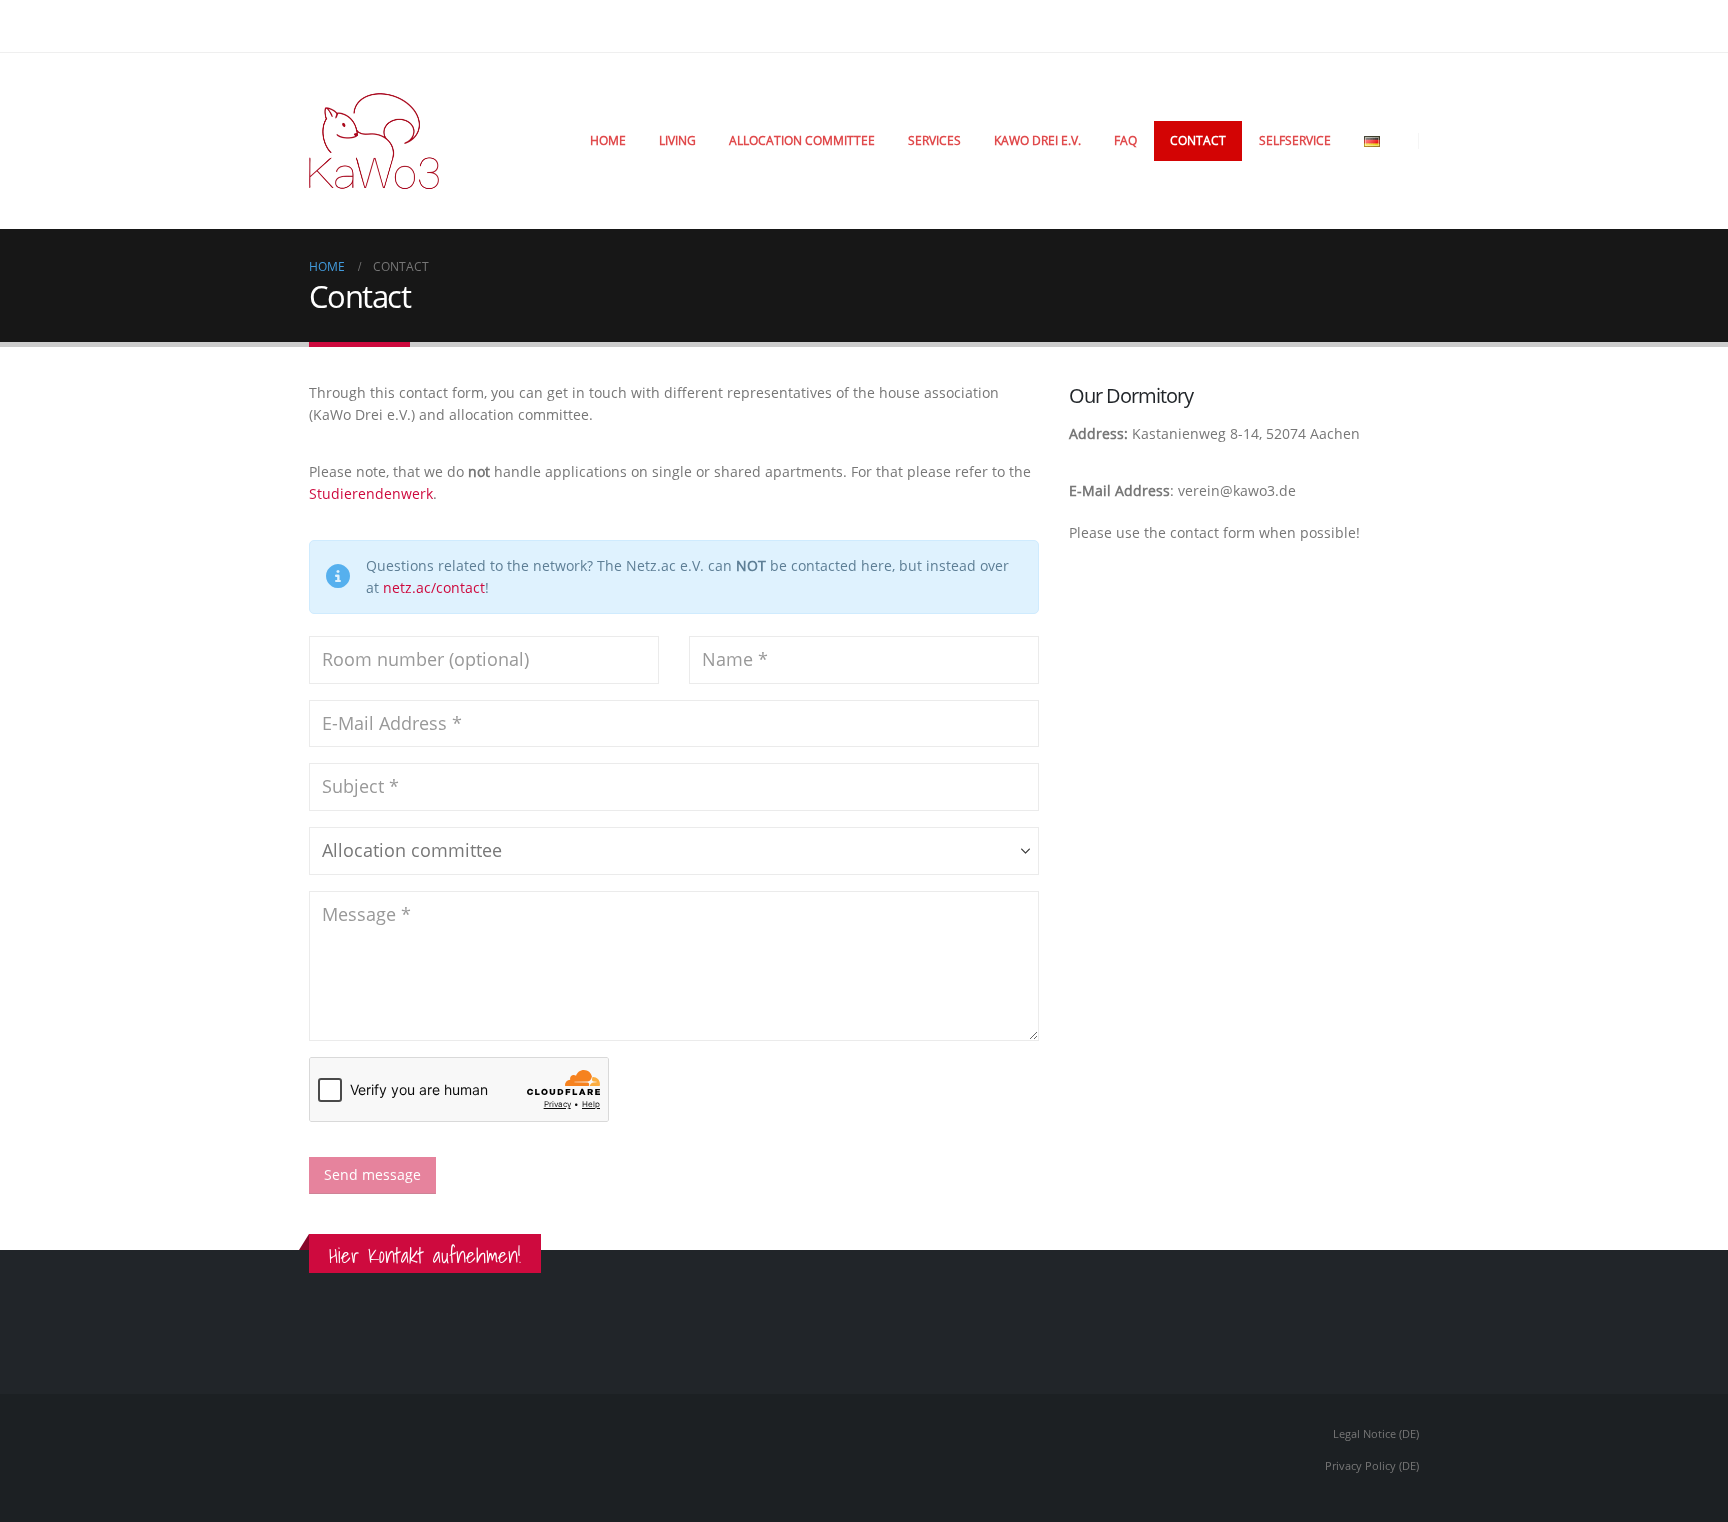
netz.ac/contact (434, 587)
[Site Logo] (374, 141)
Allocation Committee (802, 140)
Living (677, 140)
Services (934, 140)
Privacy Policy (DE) (1372, 1465)
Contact (1198, 140)
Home (608, 140)
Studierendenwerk (371, 493)
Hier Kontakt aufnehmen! (425, 1255)
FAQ (1125, 140)
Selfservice (1295, 140)
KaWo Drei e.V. (1037, 140)
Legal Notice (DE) (1376, 1433)
